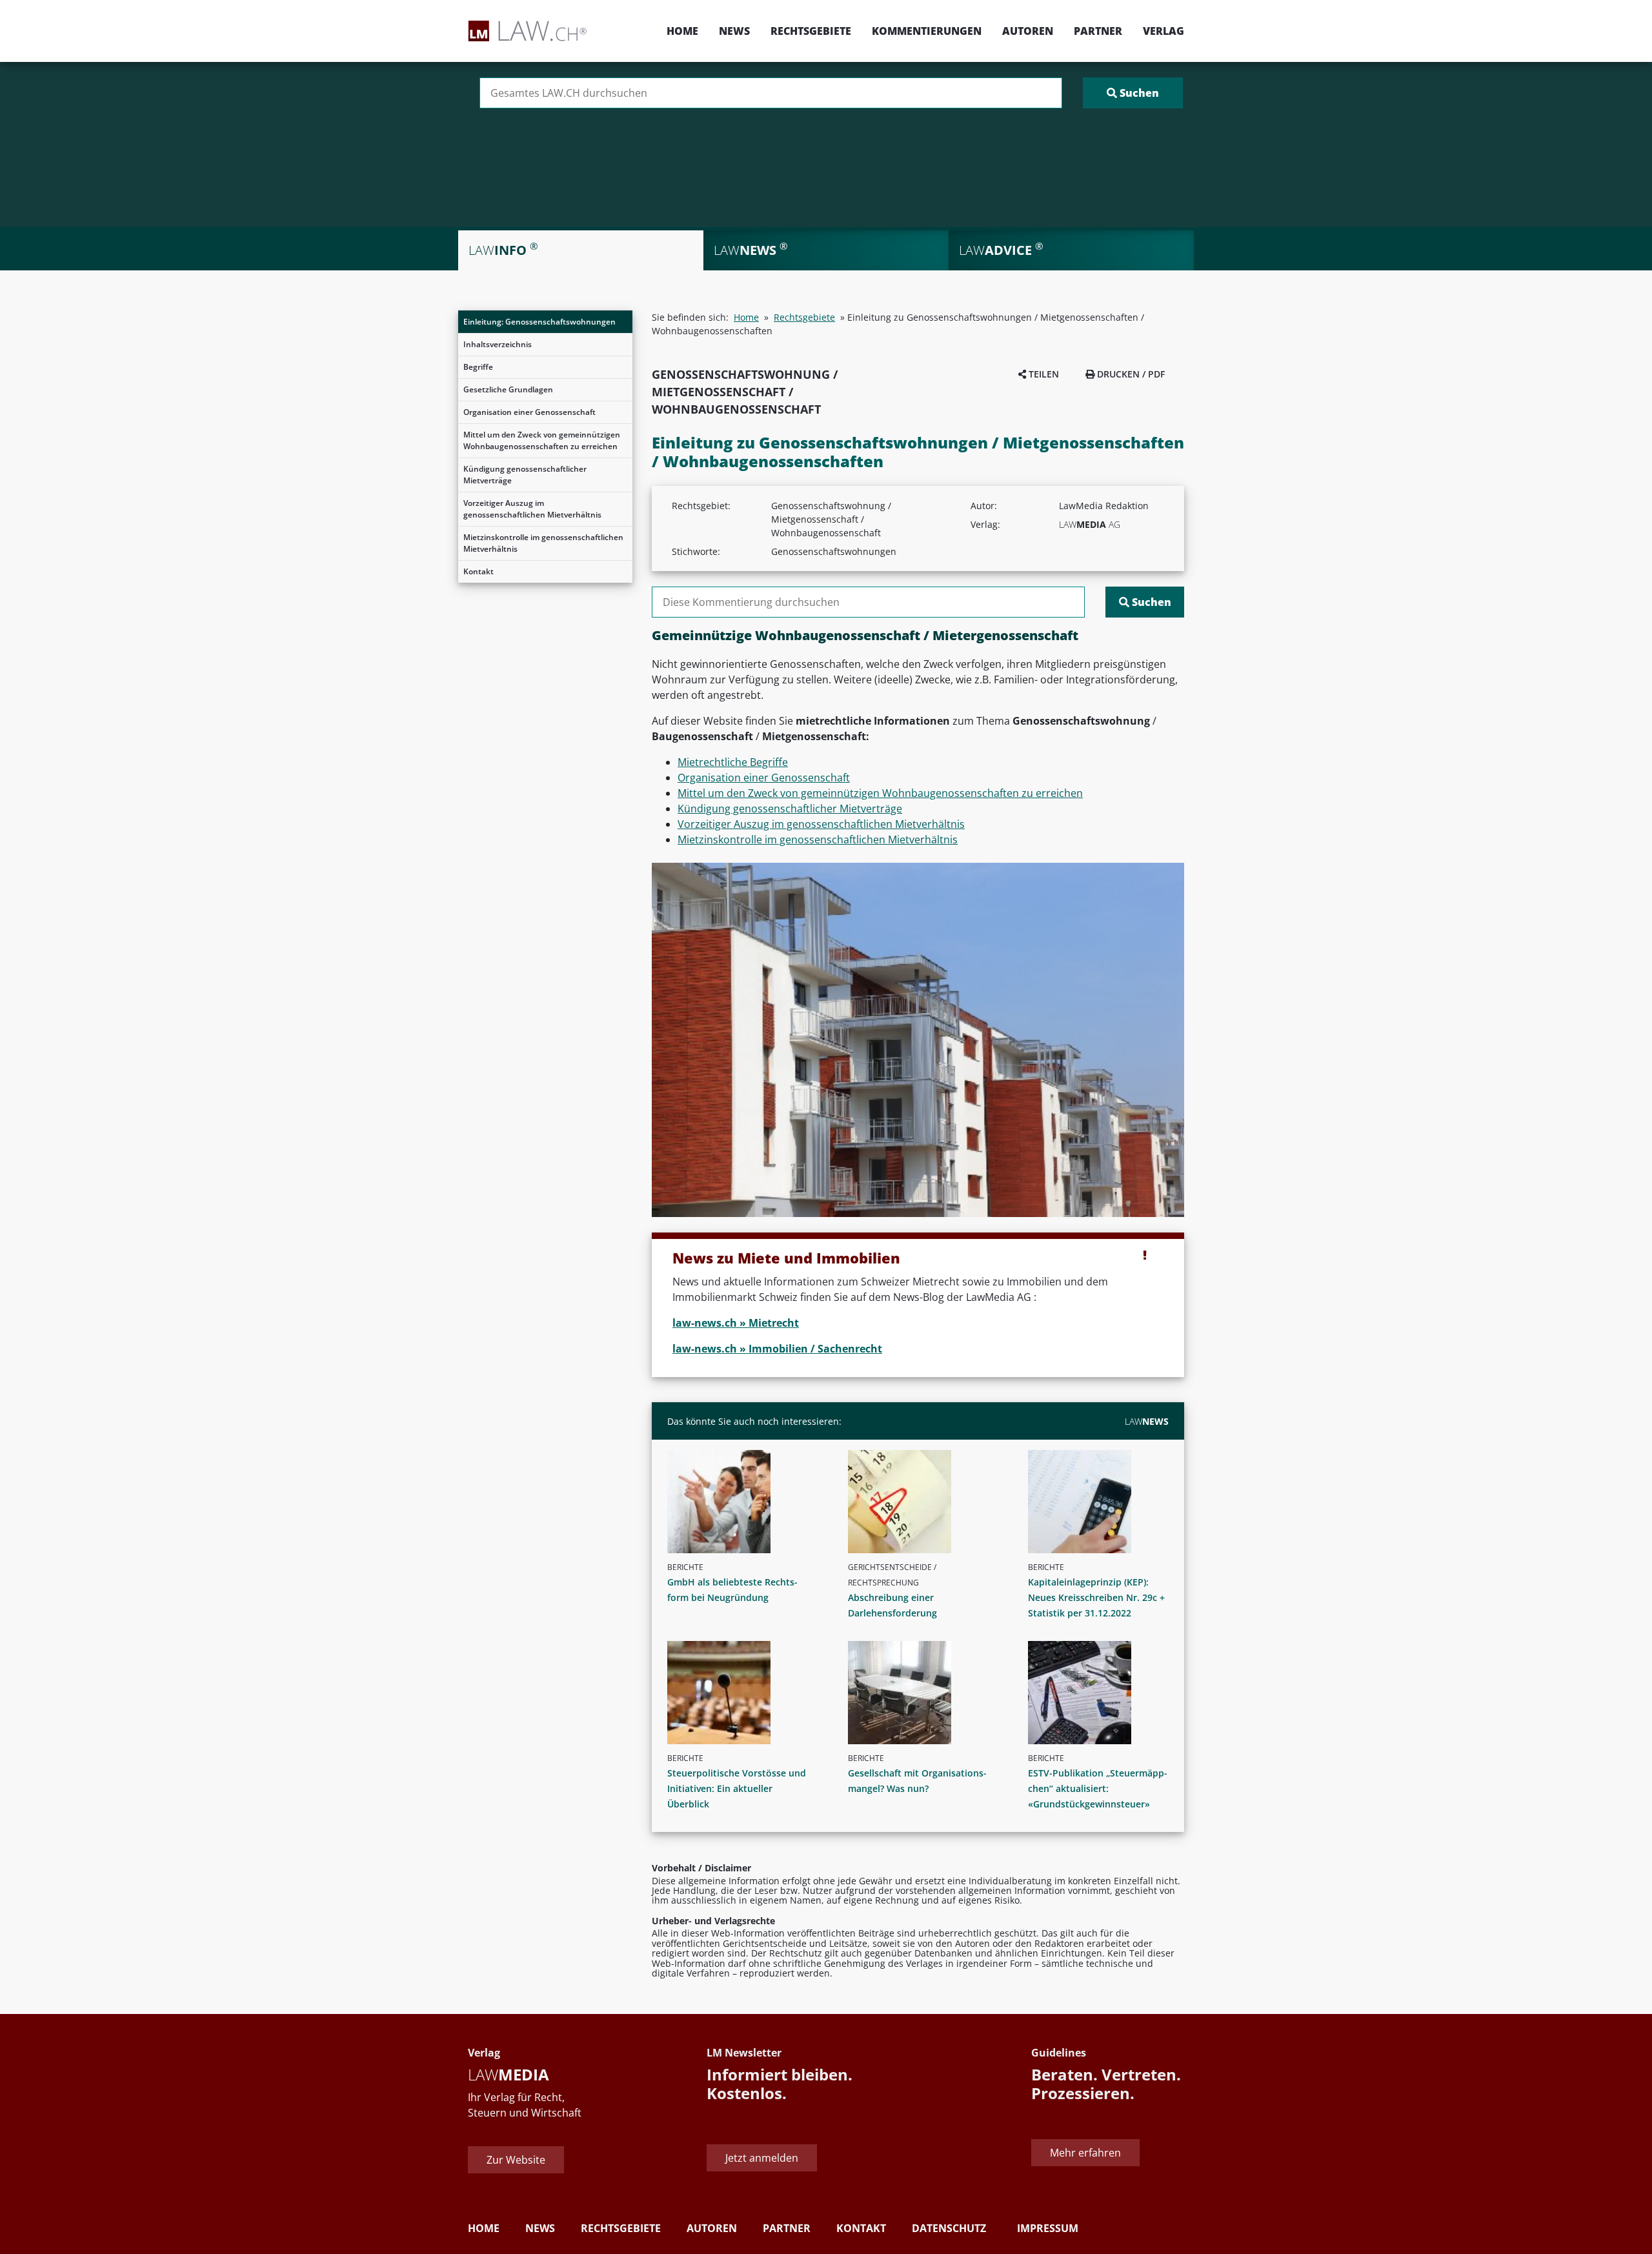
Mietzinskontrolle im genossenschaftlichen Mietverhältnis (543, 543)
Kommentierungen (927, 31)
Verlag (1163, 31)
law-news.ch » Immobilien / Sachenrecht (777, 1349)
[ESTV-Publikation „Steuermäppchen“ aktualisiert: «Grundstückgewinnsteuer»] (1103, 1693)
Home (682, 31)
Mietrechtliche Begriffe (733, 762)
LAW (1147, 1421)
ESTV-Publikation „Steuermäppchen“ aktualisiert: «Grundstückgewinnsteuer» (1098, 1788)
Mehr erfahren (1085, 2153)
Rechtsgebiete (811, 31)
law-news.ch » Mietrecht (736, 1323)
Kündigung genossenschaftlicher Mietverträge (525, 475)
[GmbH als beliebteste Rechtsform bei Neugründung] (743, 1502)
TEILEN (1043, 374)
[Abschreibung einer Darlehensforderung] (923, 1502)
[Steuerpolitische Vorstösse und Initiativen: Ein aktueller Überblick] (743, 1693)
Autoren (1028, 31)
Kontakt (478, 571)
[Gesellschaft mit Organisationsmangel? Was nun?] (923, 1693)
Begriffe (478, 367)
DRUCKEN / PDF (1130, 374)
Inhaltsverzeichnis (498, 344)
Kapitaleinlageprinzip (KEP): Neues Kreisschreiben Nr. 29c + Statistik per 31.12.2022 (1096, 1597)
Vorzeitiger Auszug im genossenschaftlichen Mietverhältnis (532, 509)
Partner (1098, 31)
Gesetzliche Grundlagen (508, 389)
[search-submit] (1133, 93)
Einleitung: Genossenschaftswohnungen (539, 322)
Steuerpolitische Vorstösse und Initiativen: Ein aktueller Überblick (737, 1788)
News (734, 31)
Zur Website (516, 2160)
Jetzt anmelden (762, 2158)
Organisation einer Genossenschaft (529, 412)
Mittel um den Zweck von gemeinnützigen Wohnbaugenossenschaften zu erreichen (542, 440)
